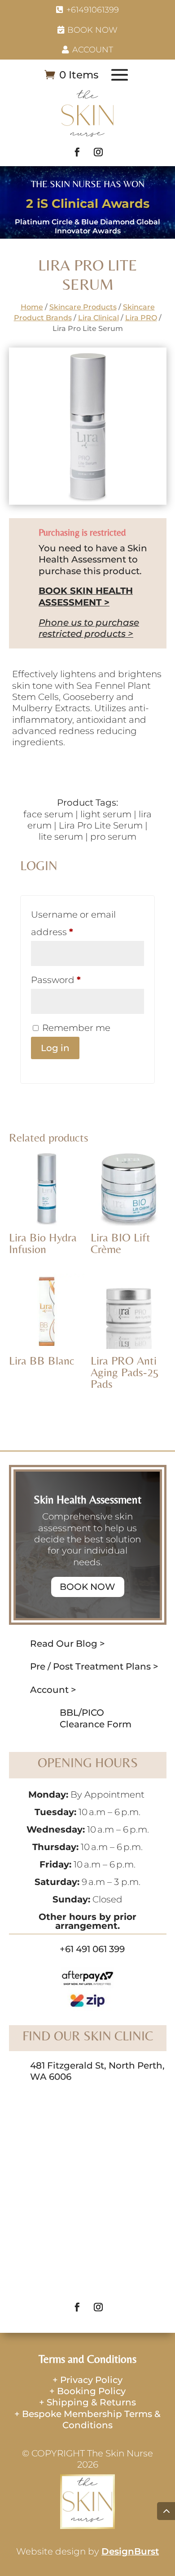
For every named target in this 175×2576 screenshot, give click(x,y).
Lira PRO (141, 318)
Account (93, 49)
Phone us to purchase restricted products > (89, 628)
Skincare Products (83, 307)
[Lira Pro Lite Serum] (88, 502)
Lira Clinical (98, 318)
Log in (55, 1048)
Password (56, 980)
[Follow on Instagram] (98, 152)
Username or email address (73, 923)
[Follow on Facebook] (77, 152)
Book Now (92, 30)
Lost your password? (77, 1069)
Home (32, 307)
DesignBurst (130, 2551)
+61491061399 (93, 10)
